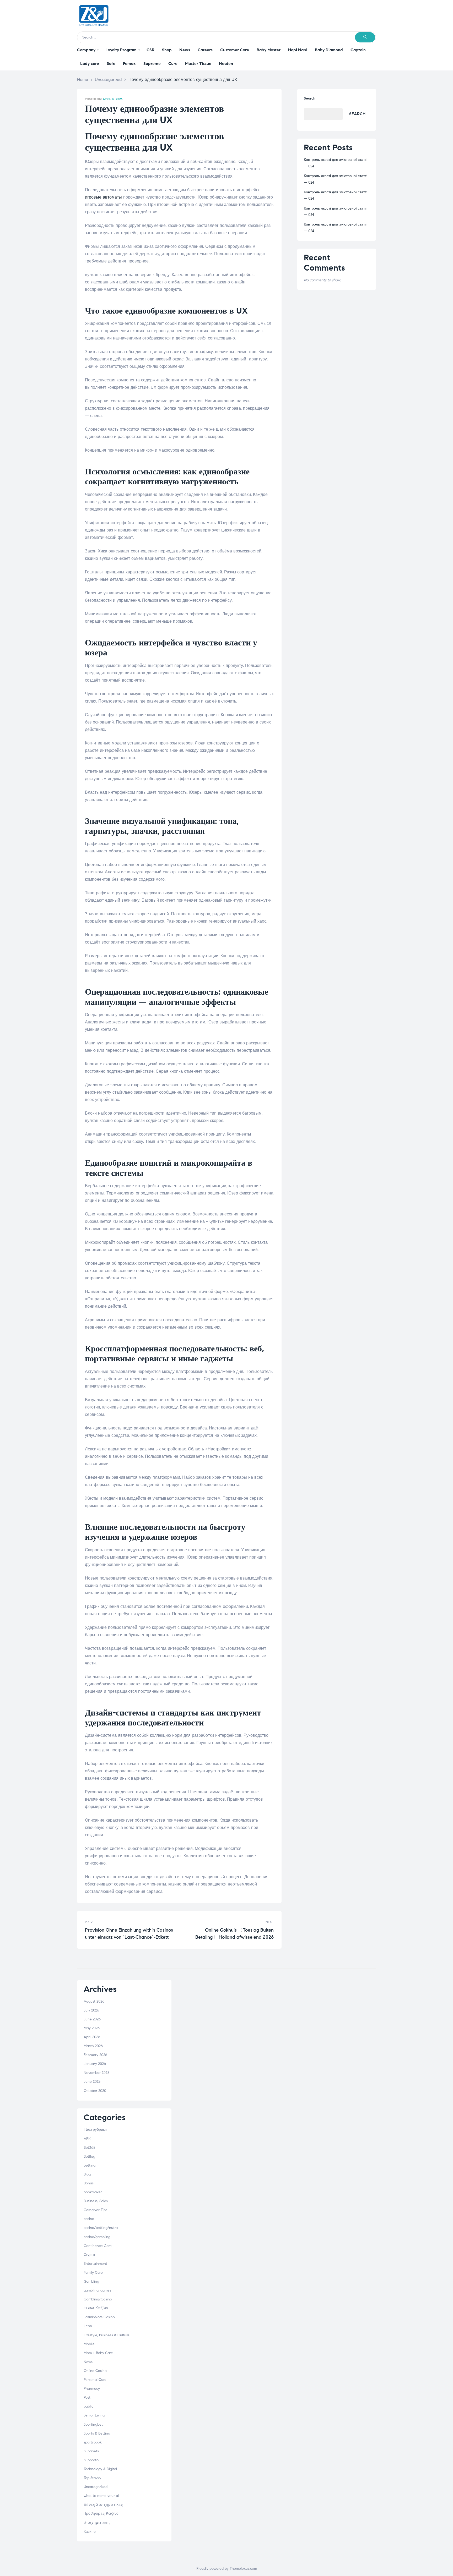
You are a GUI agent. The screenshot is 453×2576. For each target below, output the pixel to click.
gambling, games (97, 2290)
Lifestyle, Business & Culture (107, 2335)
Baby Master (269, 50)
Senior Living (94, 2415)
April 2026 (92, 2037)
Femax (129, 64)
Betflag (89, 2156)
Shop (167, 50)
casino (89, 2219)
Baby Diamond (329, 50)
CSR (150, 50)
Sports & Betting (97, 2433)
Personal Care (95, 2380)
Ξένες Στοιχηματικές (103, 2505)
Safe (111, 64)
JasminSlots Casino (99, 2317)
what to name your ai (101, 2496)
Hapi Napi (298, 50)
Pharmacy (92, 2389)
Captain (358, 50)
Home (83, 80)
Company (86, 50)
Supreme (152, 64)
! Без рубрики (95, 2130)
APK (87, 2139)
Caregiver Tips (95, 2210)
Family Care (93, 2273)
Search (310, 98)
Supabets (91, 2451)
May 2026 (92, 2028)
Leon (88, 2326)
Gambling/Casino (98, 2299)
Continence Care (98, 2246)
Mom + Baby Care (98, 2353)
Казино (90, 2532)
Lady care (90, 64)
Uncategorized (108, 80)
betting (90, 2165)
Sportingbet (93, 2424)
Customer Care (235, 50)
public (88, 2406)
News (185, 50)
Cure (173, 64)
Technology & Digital (100, 2469)
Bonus (89, 2183)
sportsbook (93, 2442)
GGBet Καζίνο (96, 2308)
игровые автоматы (103, 197)
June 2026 (92, 2019)
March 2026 (93, 2046)
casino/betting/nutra (101, 2228)
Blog (87, 2174)
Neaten (226, 64)
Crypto (89, 2255)
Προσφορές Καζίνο (101, 2514)
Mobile (89, 2344)
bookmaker (93, 2192)
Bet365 (89, 2148)
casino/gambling (97, 2237)
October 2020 (95, 2091)
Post (87, 2397)
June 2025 (92, 2082)
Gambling (91, 2281)
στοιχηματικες (97, 2523)
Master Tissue (198, 64)
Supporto (91, 2460)
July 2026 (91, 2010)
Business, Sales (96, 2201)
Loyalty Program (121, 50)
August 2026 (94, 2001)
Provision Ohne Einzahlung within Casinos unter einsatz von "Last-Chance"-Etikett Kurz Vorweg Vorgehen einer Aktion (131, 1930)
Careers (205, 50)
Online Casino (95, 2371)
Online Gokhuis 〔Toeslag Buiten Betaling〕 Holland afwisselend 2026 (228, 1930)
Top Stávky (92, 2478)
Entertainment (95, 2264)
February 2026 (95, 2055)
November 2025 (96, 2073)
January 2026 (95, 2064)
